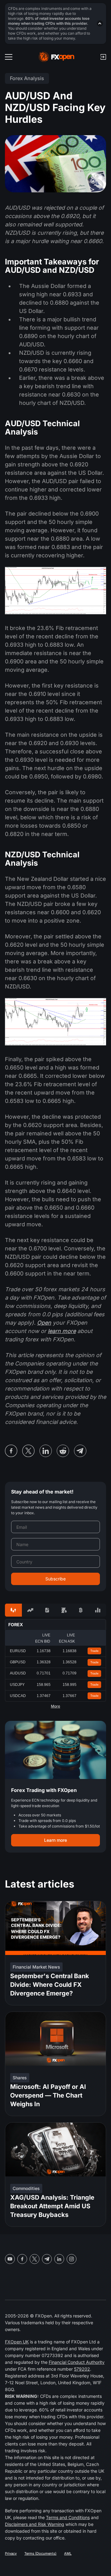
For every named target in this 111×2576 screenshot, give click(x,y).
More (55, 1706)
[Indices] (98, 1610)
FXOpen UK (17, 2342)
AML (68, 2553)
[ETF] (47, 1610)
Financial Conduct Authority (77, 2362)
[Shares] (30, 1610)
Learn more (55, 1840)
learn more (62, 1331)
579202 (82, 2369)
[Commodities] (64, 1610)
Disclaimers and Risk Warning (35, 2524)
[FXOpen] (57, 57)
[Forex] (13, 1610)
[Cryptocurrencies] (81, 1610)
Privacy (11, 2553)
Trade (95, 1651)
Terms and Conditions (68, 2517)
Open (44, 1323)
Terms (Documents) (40, 2553)
